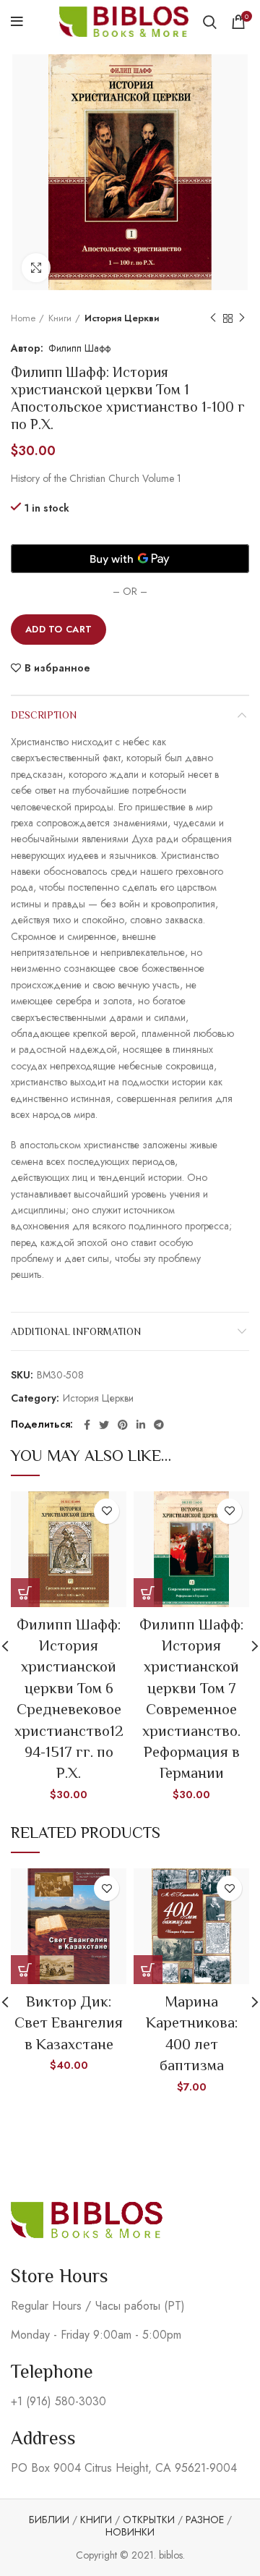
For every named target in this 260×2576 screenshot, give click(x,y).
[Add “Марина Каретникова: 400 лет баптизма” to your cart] (148, 1970)
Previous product (213, 318)
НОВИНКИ (130, 2532)
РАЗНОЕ (205, 2520)
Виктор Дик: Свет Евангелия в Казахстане (69, 2023)
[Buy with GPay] (130, 559)
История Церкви (122, 318)
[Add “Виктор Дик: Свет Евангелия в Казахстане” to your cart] (25, 1970)
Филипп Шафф (79, 348)
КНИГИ (96, 2520)
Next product (242, 318)
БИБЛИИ (49, 2520)
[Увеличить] (36, 268)
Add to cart (58, 629)
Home (23, 318)
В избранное (57, 668)
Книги (60, 318)
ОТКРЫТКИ (149, 2520)
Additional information (76, 1331)
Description (44, 715)
